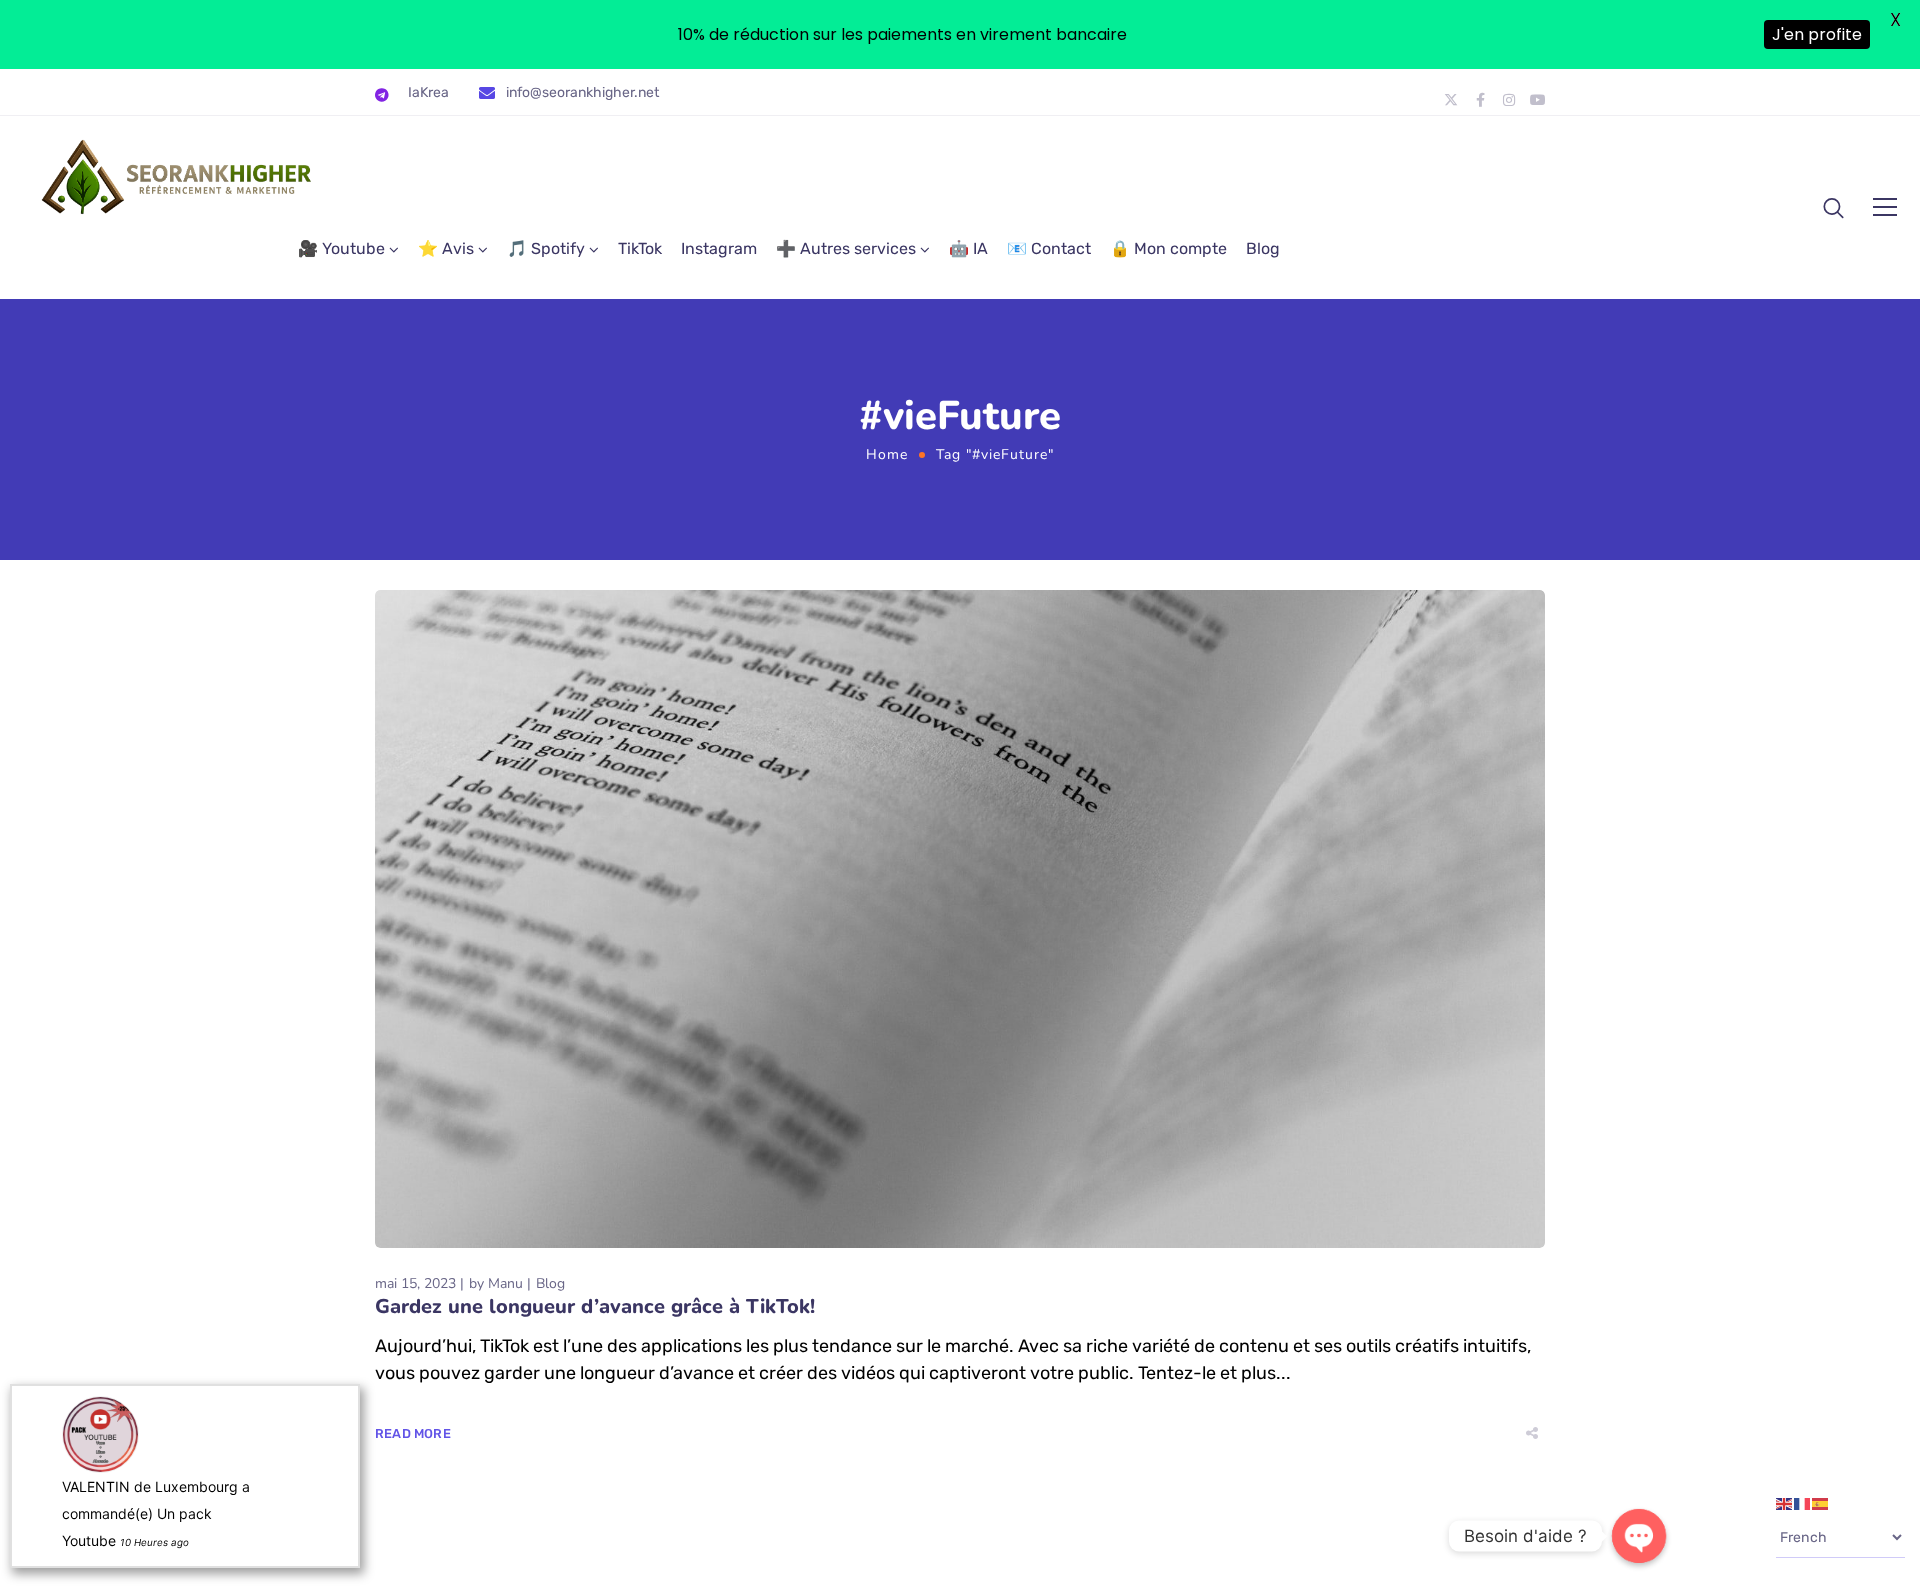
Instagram (719, 248)
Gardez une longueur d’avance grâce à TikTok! (595, 1306)
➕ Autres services (846, 248)
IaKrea (428, 92)
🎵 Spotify (546, 248)
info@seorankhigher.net (582, 92)
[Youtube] (1538, 100)
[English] (1785, 1503)
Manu (505, 1283)
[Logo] (178, 177)
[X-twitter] (1451, 100)
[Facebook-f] (1480, 100)
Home (887, 454)
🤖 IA (968, 248)
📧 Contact (1049, 248)
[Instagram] (1509, 100)
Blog (1263, 248)
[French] (1803, 1503)
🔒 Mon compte (1168, 248)
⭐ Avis (446, 248)
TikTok (640, 248)
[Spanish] (1821, 1503)
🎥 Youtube (341, 248)
